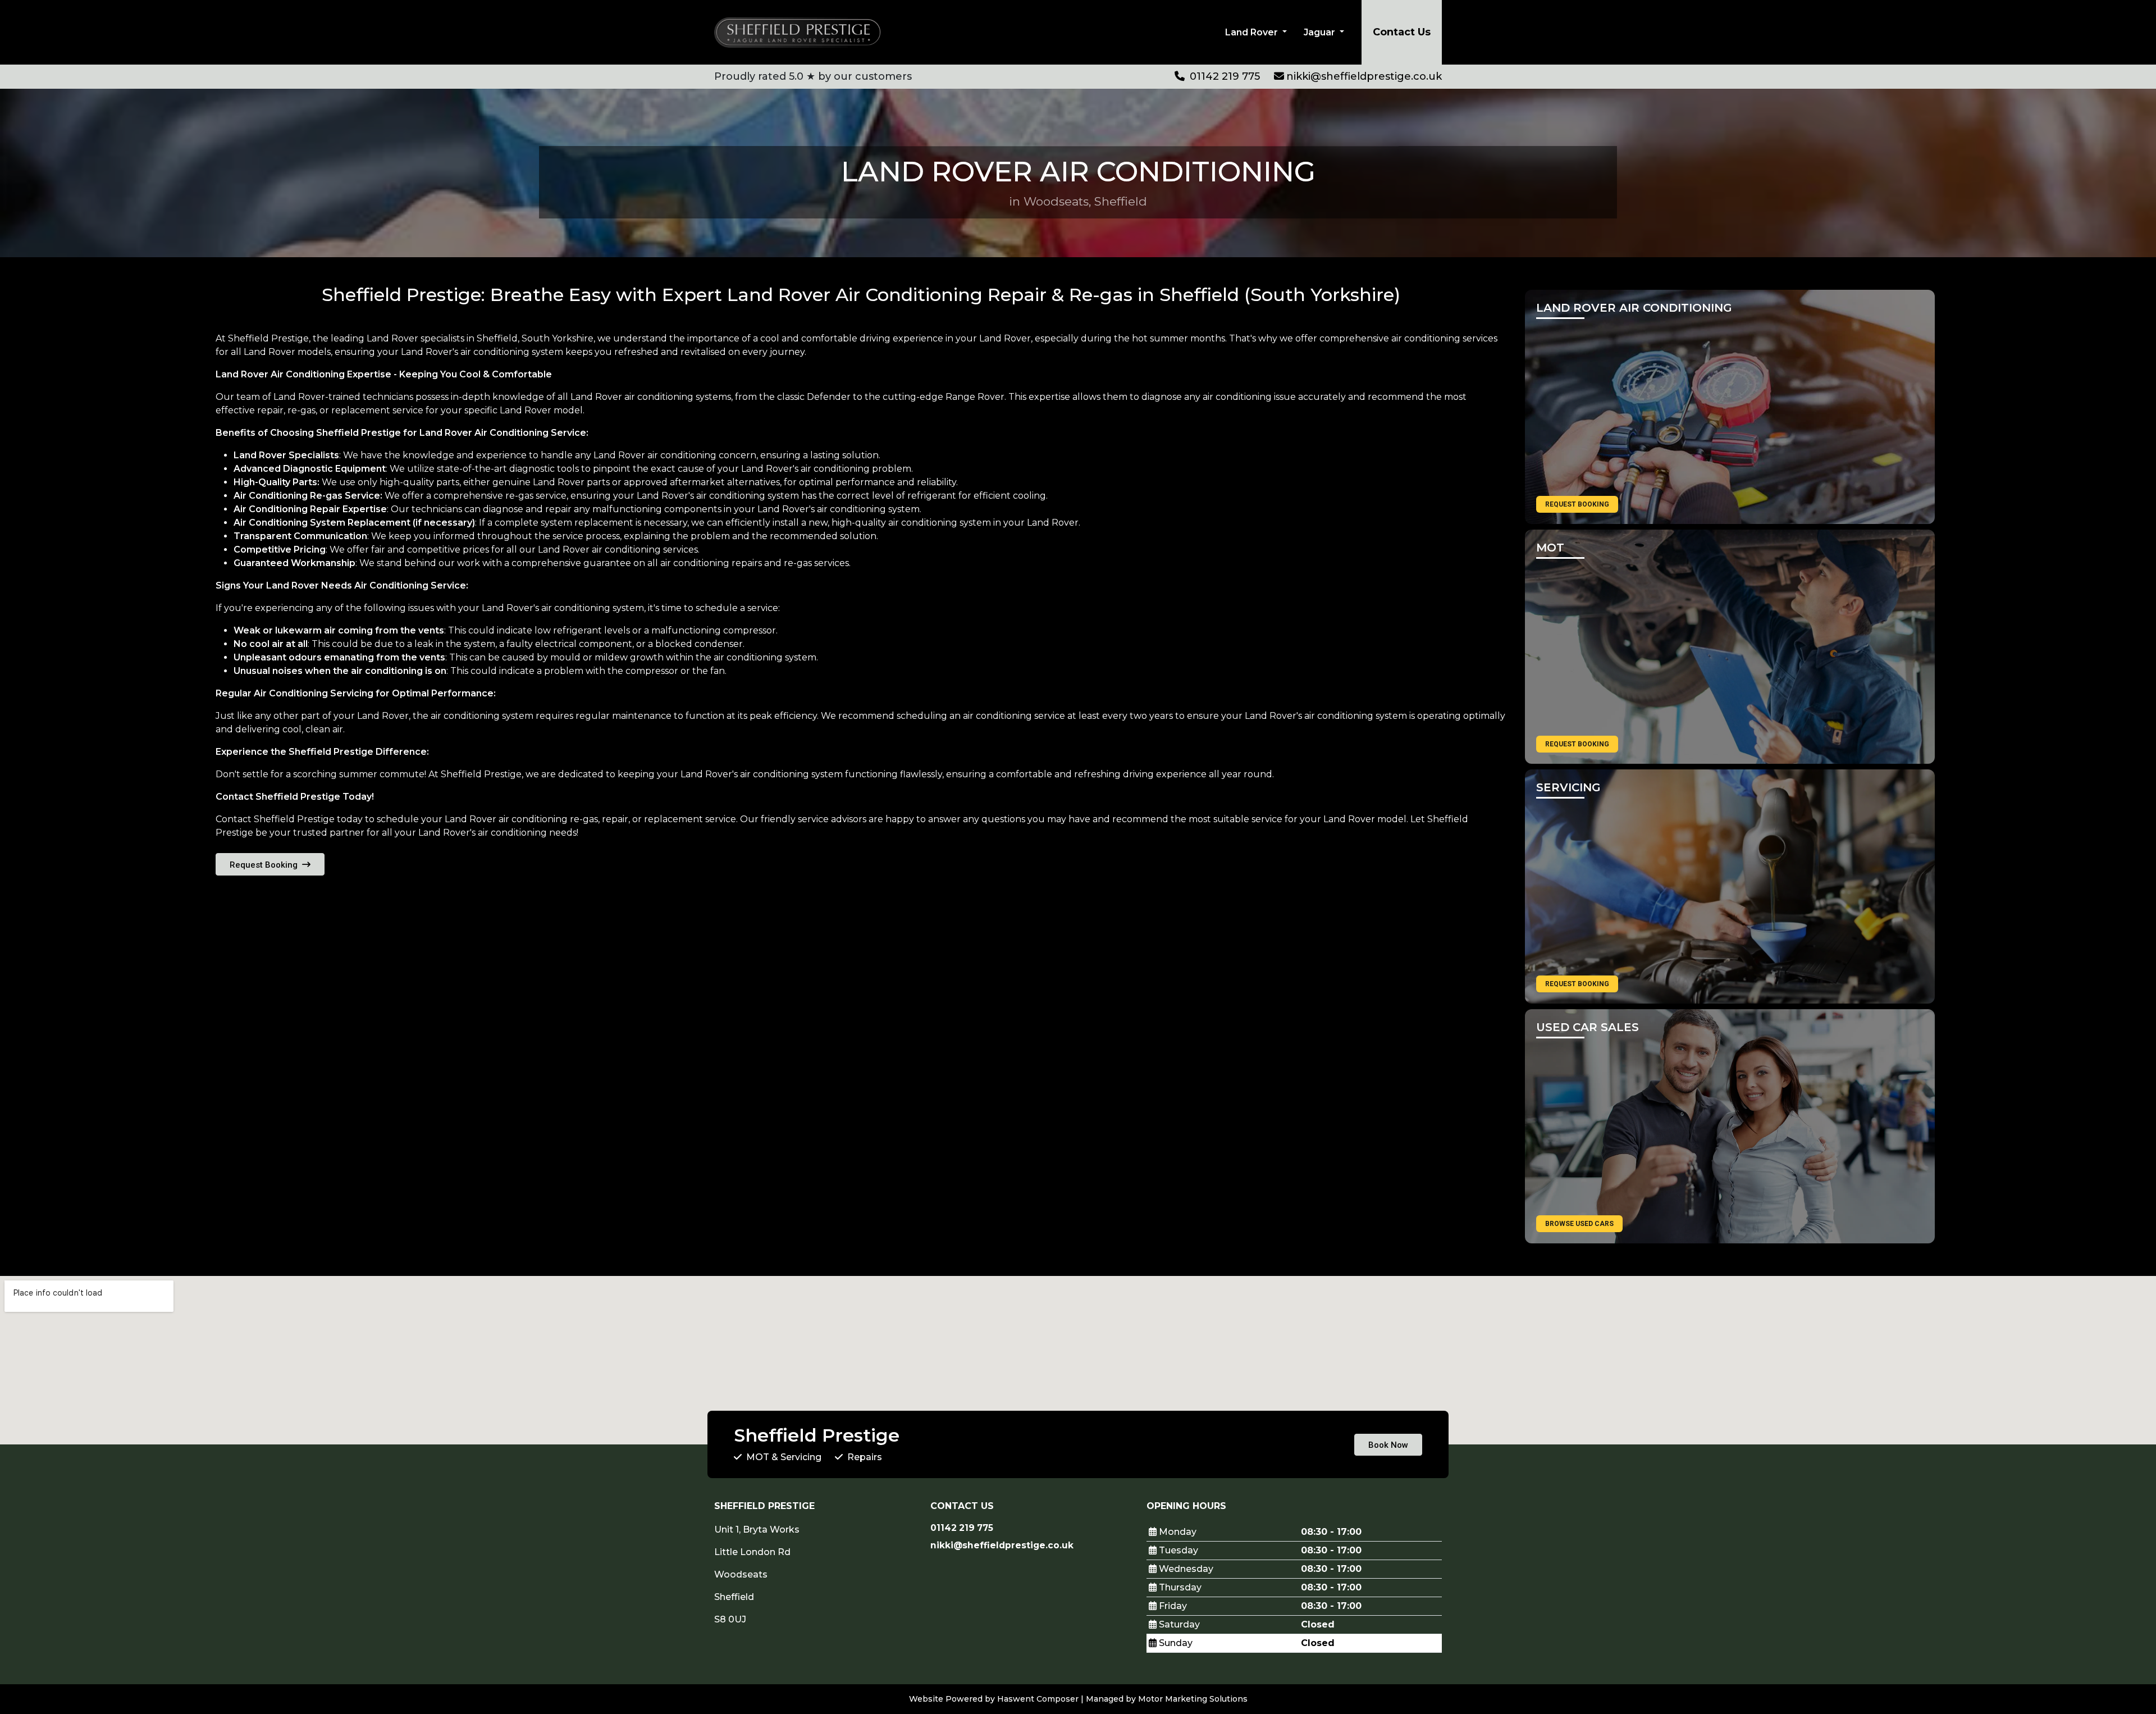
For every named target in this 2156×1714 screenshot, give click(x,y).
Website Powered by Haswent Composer (994, 1699)
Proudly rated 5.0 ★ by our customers (813, 76)
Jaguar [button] (1321, 32)
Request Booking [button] (265, 865)
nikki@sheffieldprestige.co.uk (1364, 76)
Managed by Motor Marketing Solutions (1167, 1699)
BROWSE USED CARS (1579, 1224)
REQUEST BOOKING (1577, 504)
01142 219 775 (1223, 76)
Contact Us (1402, 32)
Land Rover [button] (1253, 32)
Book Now (1388, 1445)
